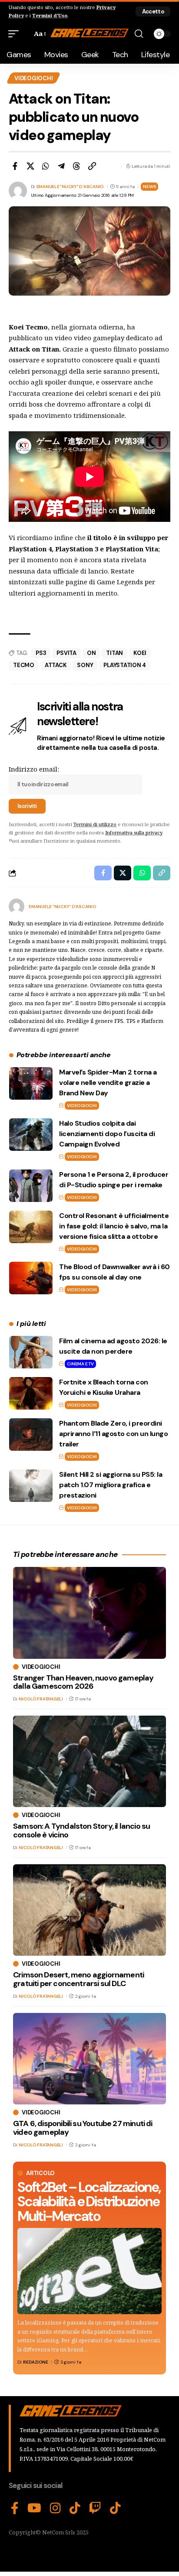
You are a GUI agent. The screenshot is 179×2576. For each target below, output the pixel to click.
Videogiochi (33, 78)
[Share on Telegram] (61, 166)
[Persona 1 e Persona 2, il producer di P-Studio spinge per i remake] (31, 1186)
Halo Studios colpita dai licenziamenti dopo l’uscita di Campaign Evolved (107, 1134)
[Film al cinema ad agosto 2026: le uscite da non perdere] (31, 1352)
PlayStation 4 (125, 665)
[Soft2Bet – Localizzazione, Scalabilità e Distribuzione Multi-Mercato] (89, 2271)
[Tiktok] (115, 2508)
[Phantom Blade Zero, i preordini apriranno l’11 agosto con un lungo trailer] (31, 1435)
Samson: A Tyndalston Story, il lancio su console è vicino (81, 1830)
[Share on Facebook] (15, 166)
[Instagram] (55, 2508)
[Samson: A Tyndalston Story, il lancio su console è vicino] (89, 1761)
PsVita (66, 653)
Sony (85, 665)
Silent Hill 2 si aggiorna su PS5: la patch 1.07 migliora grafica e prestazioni (111, 1485)
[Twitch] (95, 2508)
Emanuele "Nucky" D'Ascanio (70, 187)
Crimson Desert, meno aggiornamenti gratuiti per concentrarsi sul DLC (78, 1979)
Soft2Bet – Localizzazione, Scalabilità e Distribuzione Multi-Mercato (89, 2202)
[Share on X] (30, 166)
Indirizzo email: (34, 769)
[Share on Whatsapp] (46, 166)
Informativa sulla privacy (134, 832)
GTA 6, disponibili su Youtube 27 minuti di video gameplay (83, 2128)
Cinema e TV (80, 1364)
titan (114, 653)
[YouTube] (34, 2508)
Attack (56, 665)
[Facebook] (15, 2508)
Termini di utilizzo (95, 824)
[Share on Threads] (76, 166)
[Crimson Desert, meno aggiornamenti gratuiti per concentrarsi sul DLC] (89, 1910)
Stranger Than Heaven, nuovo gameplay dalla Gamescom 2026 (83, 1682)
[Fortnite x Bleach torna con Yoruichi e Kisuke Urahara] (31, 1393)
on (91, 653)
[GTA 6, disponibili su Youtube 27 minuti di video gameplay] (89, 2059)
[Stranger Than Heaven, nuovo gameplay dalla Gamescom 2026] (89, 1613)
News (149, 187)
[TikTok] (75, 2508)
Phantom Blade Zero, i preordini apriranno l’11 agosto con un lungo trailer (113, 1434)
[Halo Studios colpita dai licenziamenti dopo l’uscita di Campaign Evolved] (31, 1135)
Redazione (36, 2362)
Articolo (40, 2173)
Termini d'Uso (50, 15)
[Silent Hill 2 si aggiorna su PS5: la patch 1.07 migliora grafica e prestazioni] (31, 1486)
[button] (153, 11)
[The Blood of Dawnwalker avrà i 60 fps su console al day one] (31, 1278)
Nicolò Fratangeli (41, 1699)
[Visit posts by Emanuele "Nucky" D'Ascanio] (17, 906)
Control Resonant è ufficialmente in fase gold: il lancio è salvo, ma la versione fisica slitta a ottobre (114, 1226)
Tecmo (24, 665)
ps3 (41, 653)
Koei (140, 653)
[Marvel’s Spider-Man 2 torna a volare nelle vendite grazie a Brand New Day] (31, 1083)
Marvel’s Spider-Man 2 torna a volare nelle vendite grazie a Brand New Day (108, 1083)
